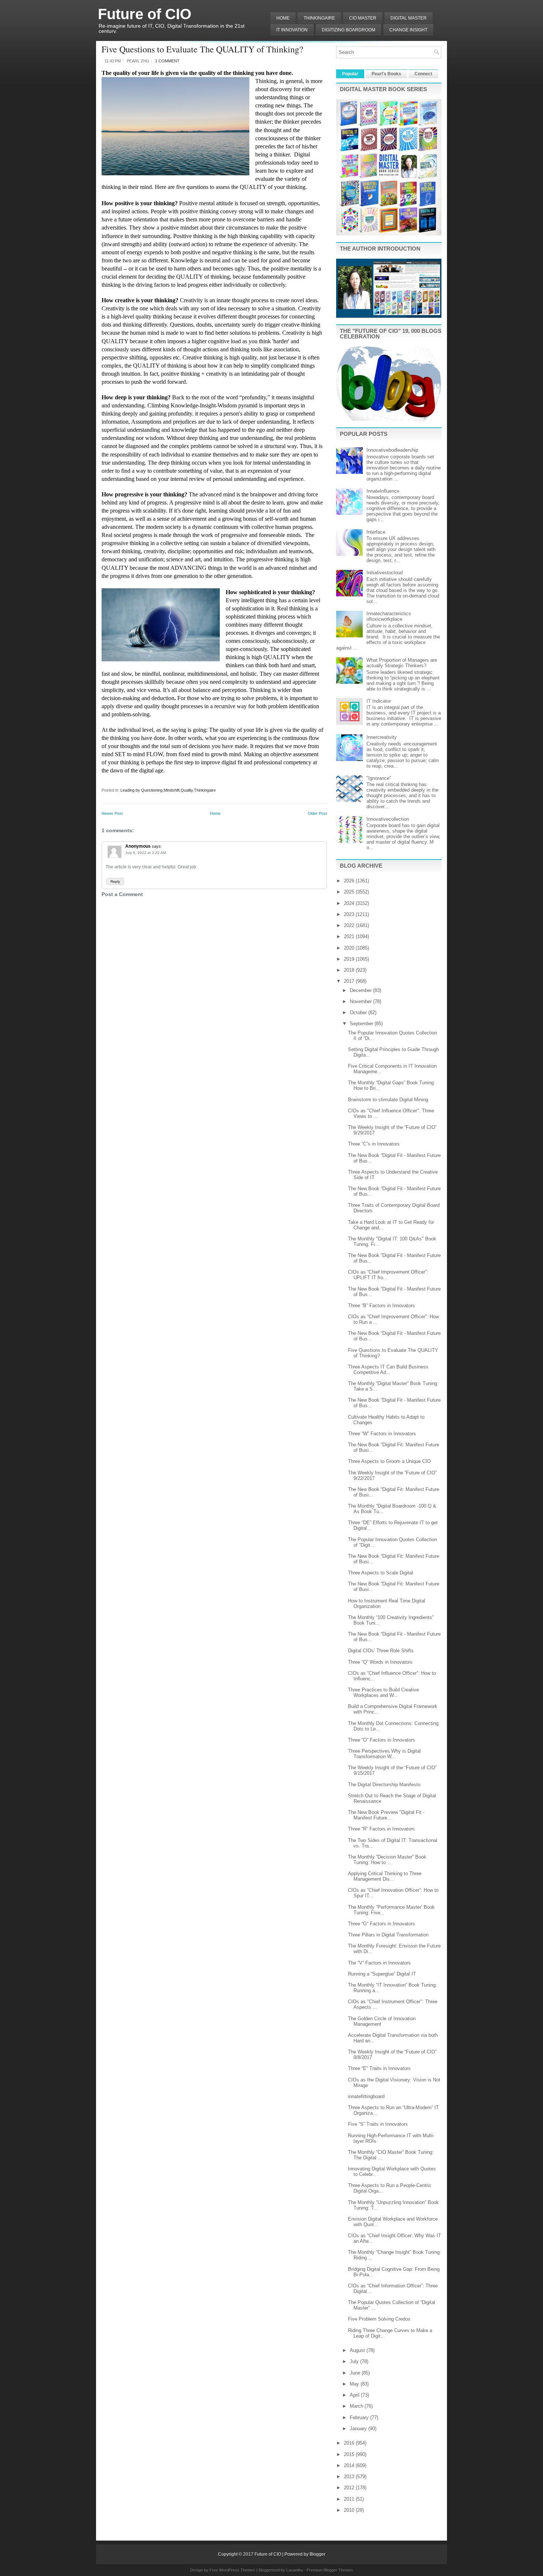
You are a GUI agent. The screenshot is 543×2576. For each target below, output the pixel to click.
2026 (350, 881)
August (358, 2350)
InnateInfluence (383, 491)
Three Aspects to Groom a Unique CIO (389, 1461)
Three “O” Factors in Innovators (382, 1740)
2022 (350, 925)
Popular (350, 74)
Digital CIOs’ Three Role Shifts (381, 1651)
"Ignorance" (379, 778)
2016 (350, 2443)
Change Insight (408, 30)
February (360, 2417)
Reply (115, 881)
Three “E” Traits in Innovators (379, 2068)
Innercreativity (382, 737)
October (359, 1013)
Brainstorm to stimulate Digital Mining (388, 1100)
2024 (350, 903)
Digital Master (409, 18)
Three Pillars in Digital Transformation (388, 1935)
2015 (350, 2454)
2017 (350, 981)
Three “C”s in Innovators (374, 1144)
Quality (187, 790)
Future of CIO (145, 14)
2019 (350, 959)
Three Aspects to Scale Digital (380, 1573)
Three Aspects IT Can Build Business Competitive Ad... (388, 1370)
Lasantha (295, 2570)
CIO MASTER (363, 18)
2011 (350, 2499)
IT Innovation (292, 30)
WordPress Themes (237, 2570)
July (355, 2361)
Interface (376, 532)
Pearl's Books (386, 74)
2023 (350, 914)
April (355, 2395)
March (357, 2406)
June (356, 2373)
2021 (350, 936)
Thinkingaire (205, 790)
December (361, 990)
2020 (350, 948)
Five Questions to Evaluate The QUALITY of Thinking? (202, 49)
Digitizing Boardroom (349, 30)
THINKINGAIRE (319, 18)
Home (283, 18)
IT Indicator (379, 701)
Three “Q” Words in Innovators (380, 1662)
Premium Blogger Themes (330, 2570)
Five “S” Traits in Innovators (378, 2124)
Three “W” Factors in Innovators (382, 1434)
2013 (350, 2477)
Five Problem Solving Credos (379, 2319)
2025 (350, 892)
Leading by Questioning (141, 790)
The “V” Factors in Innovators (379, 1963)
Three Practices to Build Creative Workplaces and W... (383, 1692)
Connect (423, 74)
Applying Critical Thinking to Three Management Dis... (385, 1876)
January (359, 2429)
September (362, 1024)
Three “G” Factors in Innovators (382, 1924)
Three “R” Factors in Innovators (381, 1829)
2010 (350, 2510)
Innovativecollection (388, 819)
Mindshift (172, 790)
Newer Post (112, 813)
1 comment (167, 61)
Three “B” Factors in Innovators (381, 1306)
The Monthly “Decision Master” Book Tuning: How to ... (387, 1860)
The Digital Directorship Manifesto (384, 1785)
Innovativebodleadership (392, 450)
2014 (350, 2465)
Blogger (317, 2554)
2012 (350, 2488)
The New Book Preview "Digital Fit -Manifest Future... (386, 1815)
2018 (350, 970)
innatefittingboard (366, 2096)
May (355, 2384)
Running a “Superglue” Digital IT (382, 1974)
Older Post (317, 813)
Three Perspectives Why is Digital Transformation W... (384, 1754)
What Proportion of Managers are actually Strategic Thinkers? (402, 663)
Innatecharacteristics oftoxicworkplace (389, 616)
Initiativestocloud (385, 573)
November (361, 1001)
